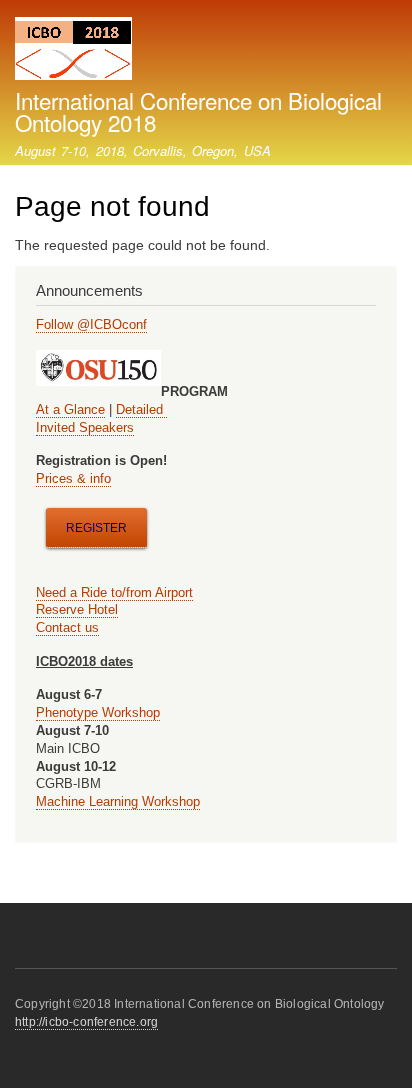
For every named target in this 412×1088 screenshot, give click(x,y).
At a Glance (70, 409)
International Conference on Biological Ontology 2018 (198, 111)
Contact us (67, 627)
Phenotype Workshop (98, 712)
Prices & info (73, 478)
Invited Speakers (85, 427)
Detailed (141, 409)
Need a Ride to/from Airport (114, 592)
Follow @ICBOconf (91, 324)
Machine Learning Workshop (118, 801)
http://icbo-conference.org (86, 1022)
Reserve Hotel (77, 609)
